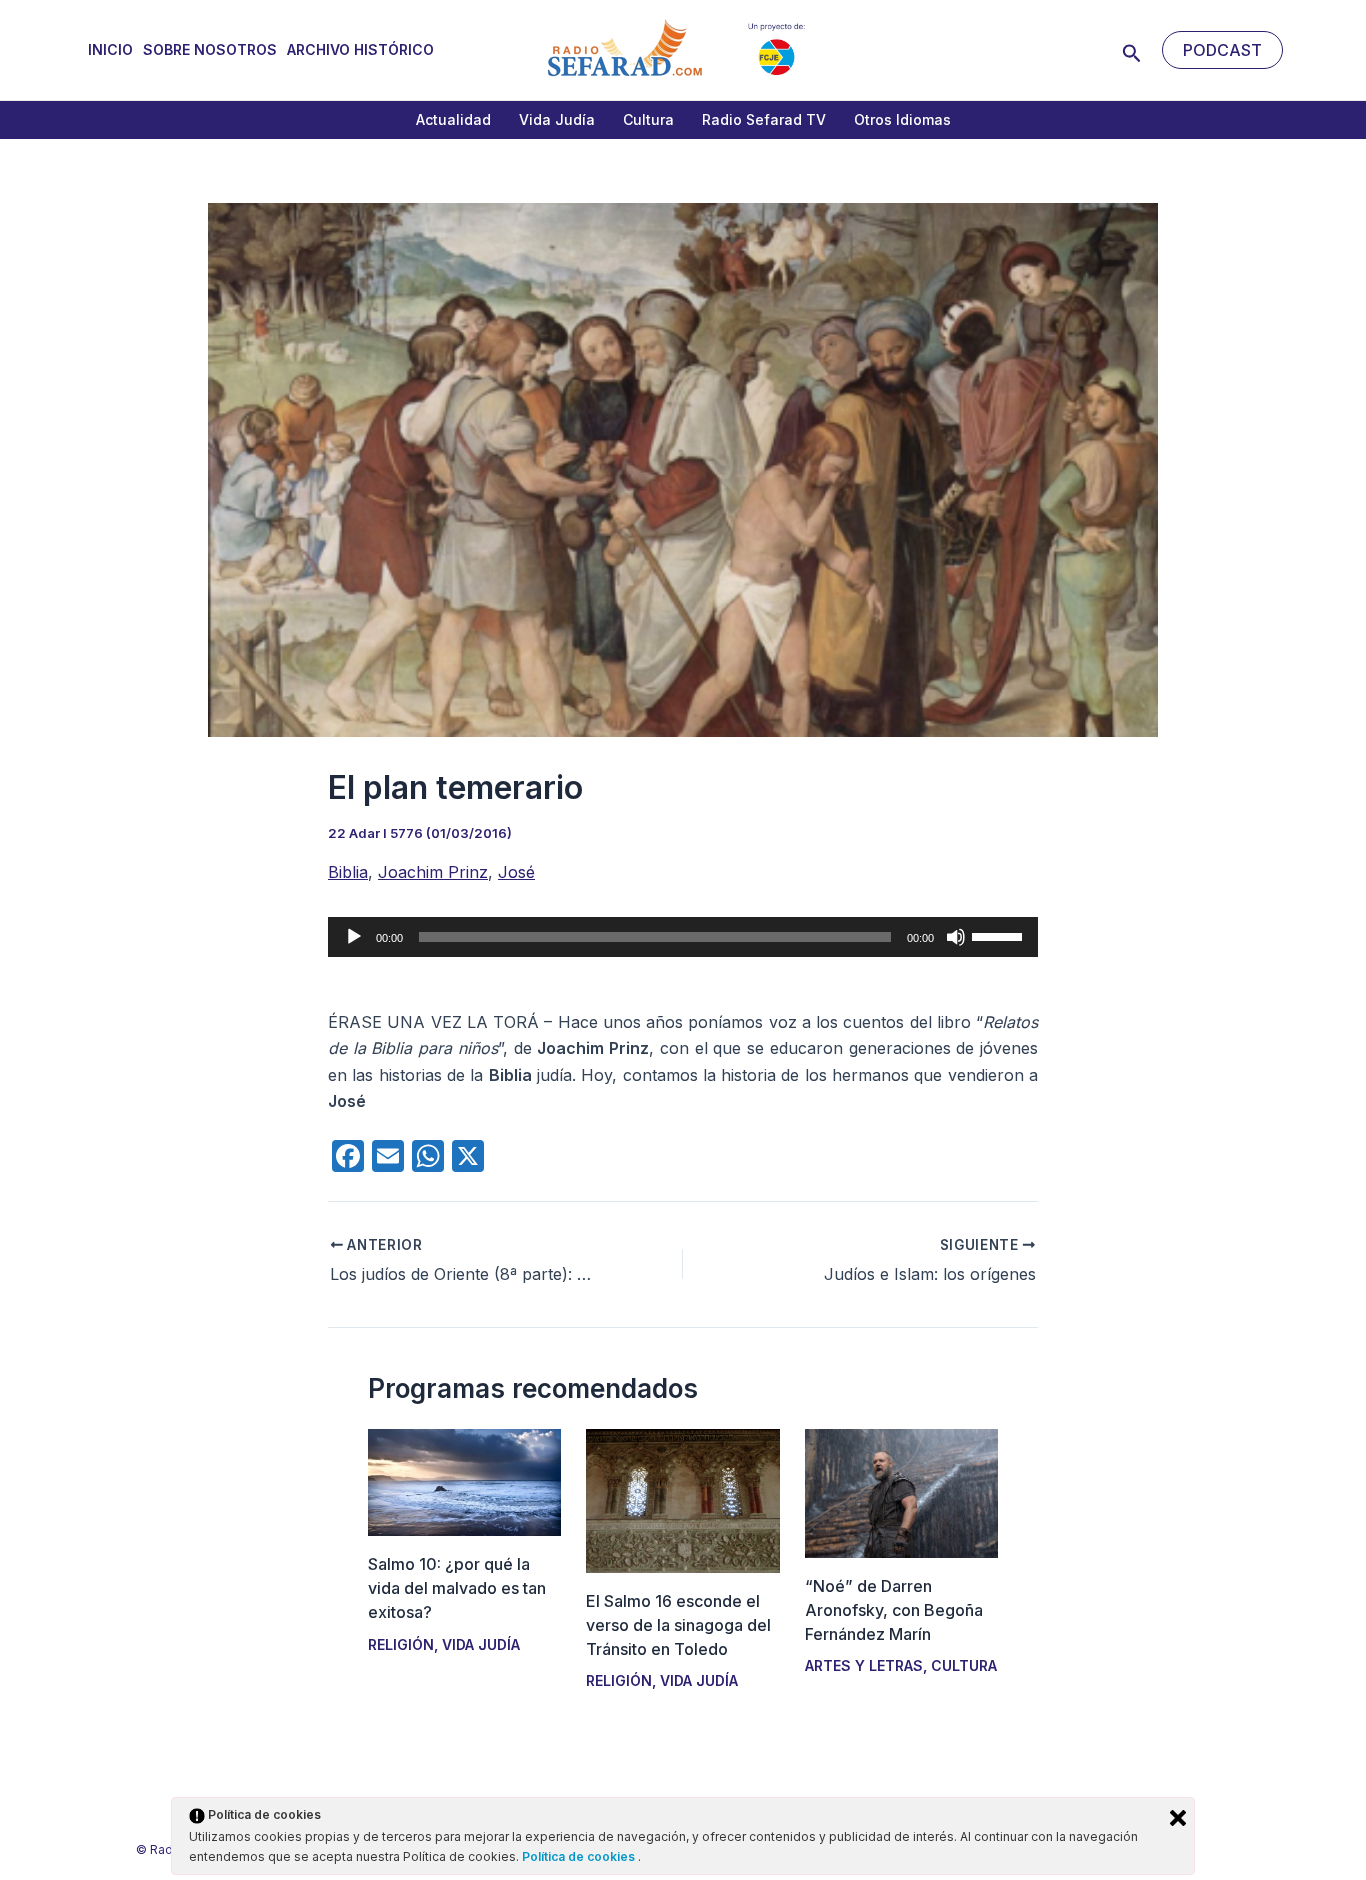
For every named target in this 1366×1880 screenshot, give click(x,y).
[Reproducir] (354, 937)
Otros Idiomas (902, 119)
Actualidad (453, 119)
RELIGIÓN (401, 1644)
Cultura (648, 119)
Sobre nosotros (210, 49)
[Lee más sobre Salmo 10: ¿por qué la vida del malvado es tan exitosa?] (464, 1481)
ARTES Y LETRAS (864, 1665)
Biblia (348, 872)
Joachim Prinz (433, 872)
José (516, 872)
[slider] (1000, 935)
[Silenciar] (956, 937)
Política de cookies (580, 1856)
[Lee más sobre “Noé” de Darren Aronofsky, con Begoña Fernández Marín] (901, 1492)
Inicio (110, 49)
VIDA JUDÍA (481, 1644)
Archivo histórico (360, 49)
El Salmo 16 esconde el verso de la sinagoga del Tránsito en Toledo (678, 1625)
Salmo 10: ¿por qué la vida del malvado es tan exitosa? (457, 1588)
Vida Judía (557, 119)
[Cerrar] (1178, 1818)
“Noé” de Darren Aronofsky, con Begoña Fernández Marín (894, 1610)
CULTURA (964, 1665)
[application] (683, 937)
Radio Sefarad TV (764, 119)
